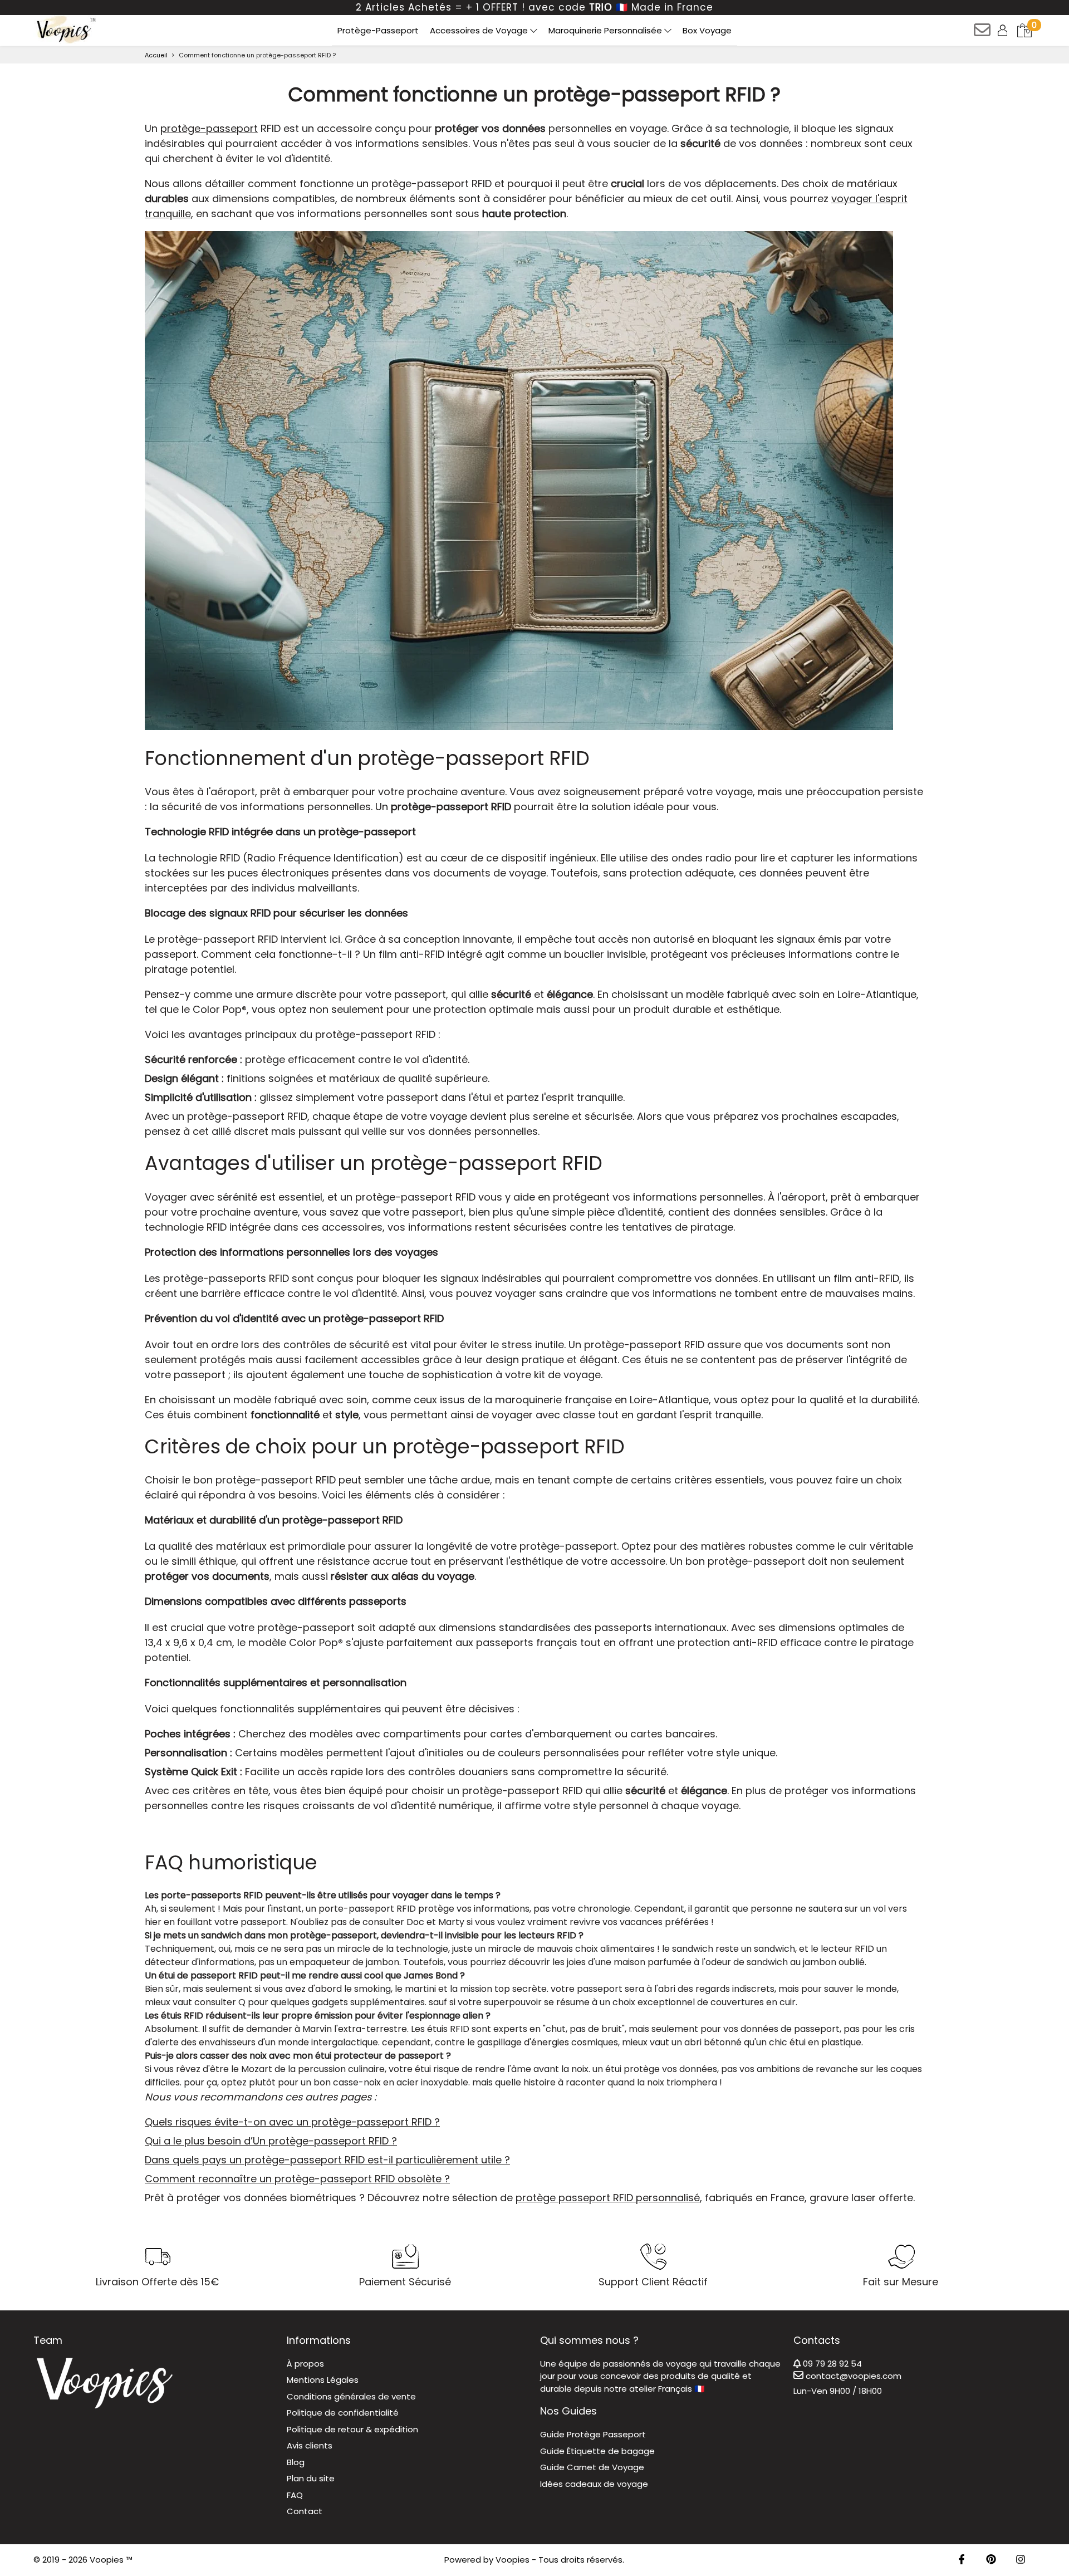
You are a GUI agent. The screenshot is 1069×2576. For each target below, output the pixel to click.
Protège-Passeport (378, 30)
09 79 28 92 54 (831, 2364)
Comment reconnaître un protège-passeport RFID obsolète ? (297, 2179)
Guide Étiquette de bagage (597, 2451)
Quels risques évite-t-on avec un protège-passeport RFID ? (292, 2122)
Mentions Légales (323, 2380)
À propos (305, 2364)
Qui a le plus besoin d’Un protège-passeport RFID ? (271, 2141)
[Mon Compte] (1004, 30)
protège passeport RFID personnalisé (608, 2198)
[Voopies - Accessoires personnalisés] (65, 30)
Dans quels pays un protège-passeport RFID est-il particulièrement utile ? (327, 2160)
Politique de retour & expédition (352, 2429)
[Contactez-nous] (983, 34)
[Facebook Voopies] (962, 2560)
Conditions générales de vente (351, 2396)
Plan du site (311, 2478)
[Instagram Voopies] (1021, 2560)
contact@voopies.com (852, 2376)
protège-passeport (209, 128)
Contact (305, 2511)
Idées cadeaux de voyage (594, 2484)
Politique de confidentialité (343, 2413)
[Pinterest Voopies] (991, 2560)
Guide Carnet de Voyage (592, 2467)
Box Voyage (707, 30)
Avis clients (310, 2445)
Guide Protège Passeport (593, 2434)
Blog (296, 2462)
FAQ (295, 2495)
